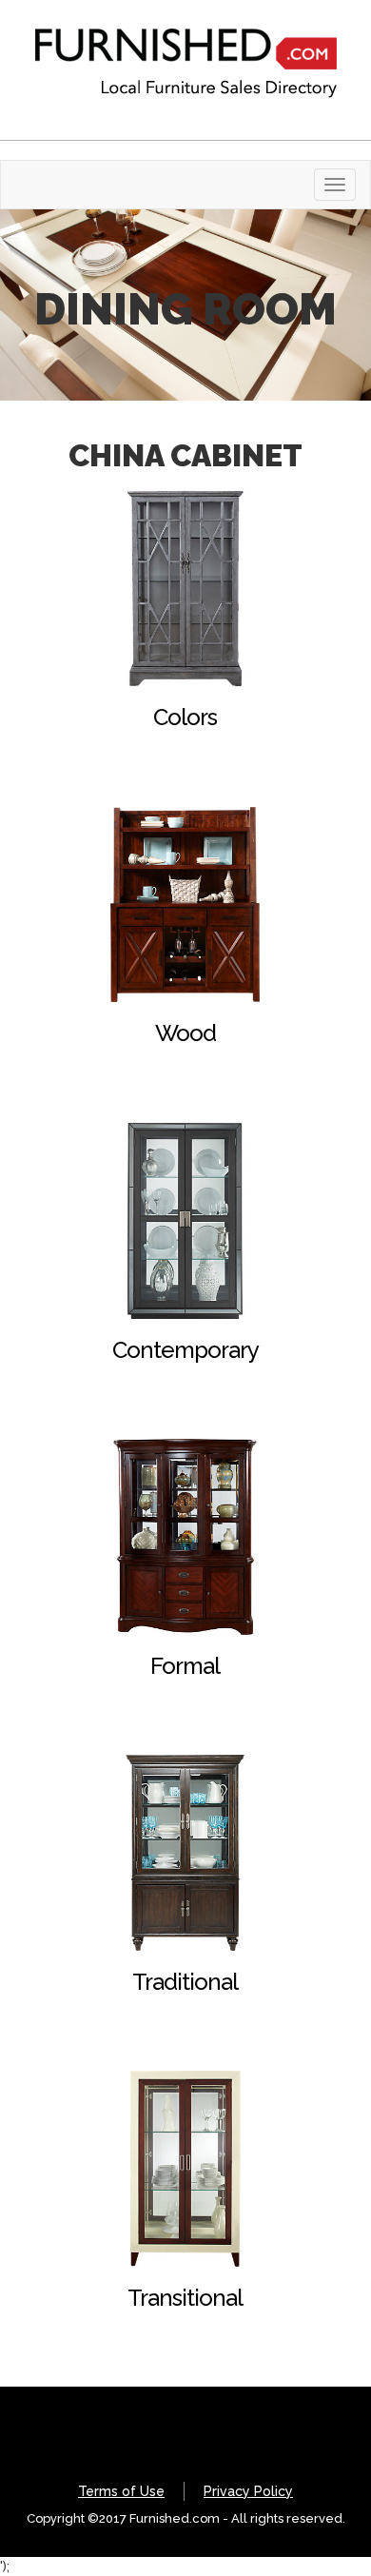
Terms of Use (121, 2491)
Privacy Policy (248, 2491)
